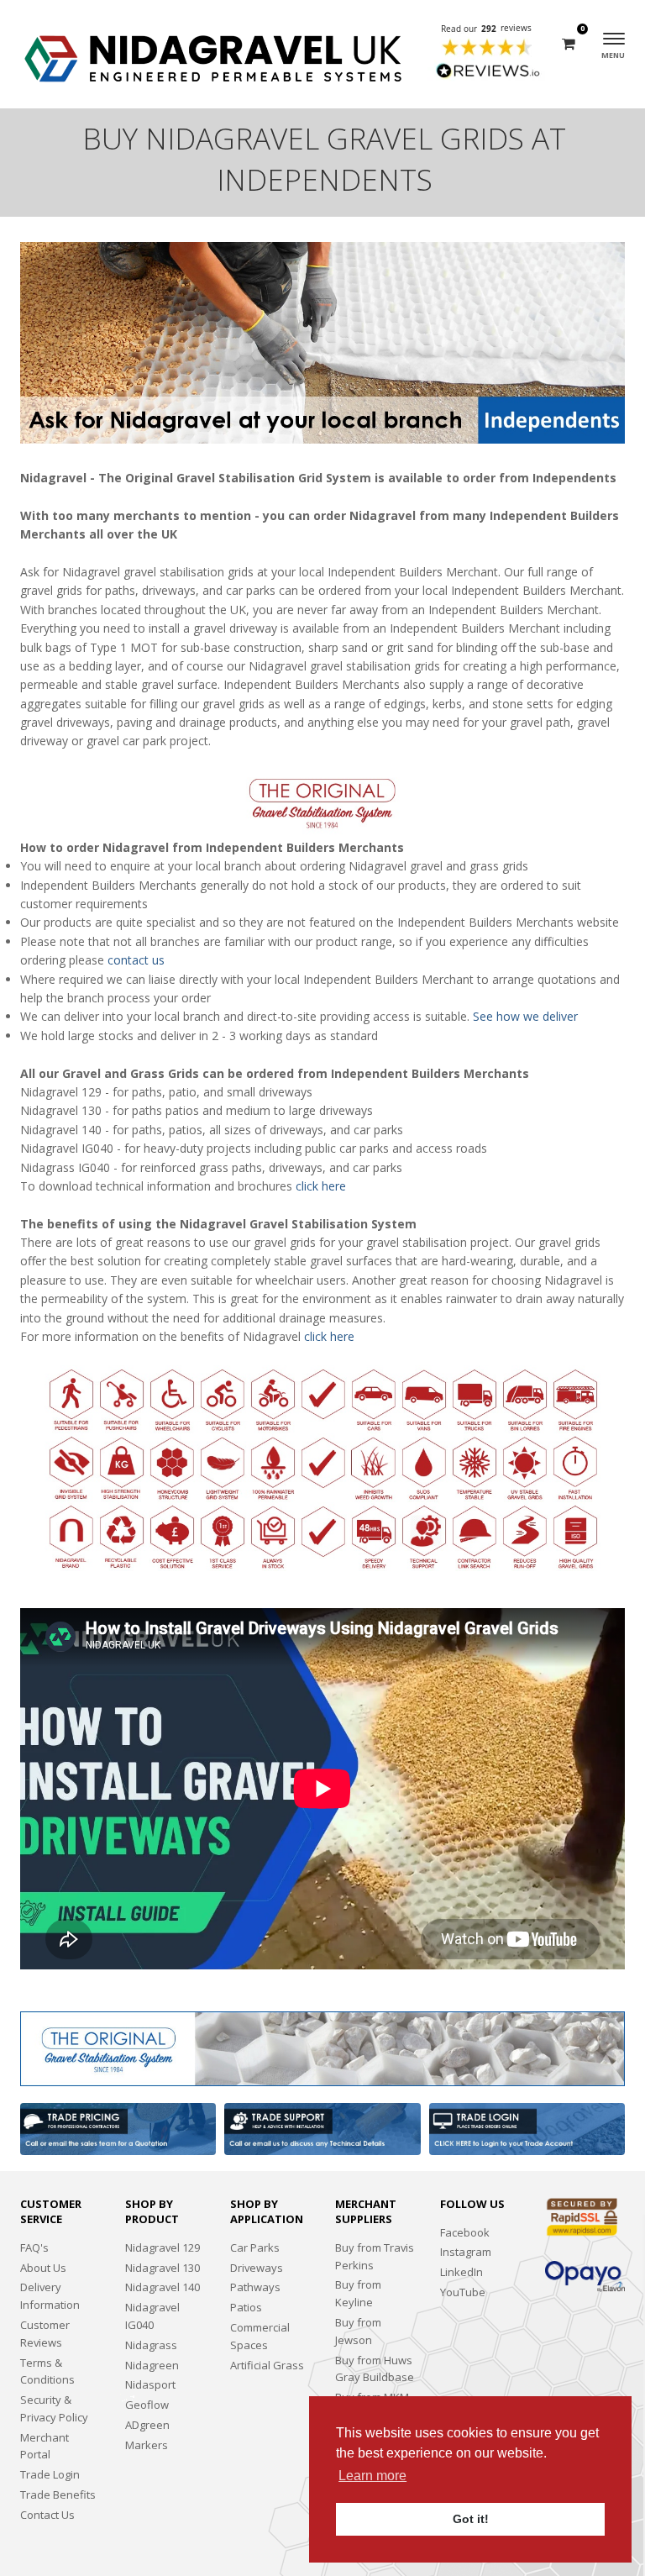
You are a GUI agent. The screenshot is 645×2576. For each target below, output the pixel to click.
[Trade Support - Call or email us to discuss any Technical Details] (322, 2129)
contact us (136, 960)
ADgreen (147, 2425)
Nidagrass (151, 2345)
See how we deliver (525, 1016)
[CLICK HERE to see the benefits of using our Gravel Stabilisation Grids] (322, 2048)
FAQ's (34, 2247)
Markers (147, 2445)
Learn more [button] (372, 2476)
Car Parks (255, 2247)
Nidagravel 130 (163, 2268)
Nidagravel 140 (163, 2287)
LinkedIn (461, 2272)
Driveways (257, 2268)
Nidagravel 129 (163, 2247)
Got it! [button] (471, 2519)
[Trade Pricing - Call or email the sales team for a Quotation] (118, 2129)
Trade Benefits (58, 2495)
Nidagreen (152, 2365)
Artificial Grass (267, 2365)
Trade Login (50, 2474)
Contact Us (47, 2515)
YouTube (463, 2292)
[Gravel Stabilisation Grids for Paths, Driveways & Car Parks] (213, 54)
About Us (43, 2268)
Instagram (466, 2252)
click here (321, 1186)
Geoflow (147, 2405)
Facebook (465, 2232)
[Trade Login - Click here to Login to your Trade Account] (527, 2129)
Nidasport (150, 2384)
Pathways (255, 2287)
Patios (246, 2307)
